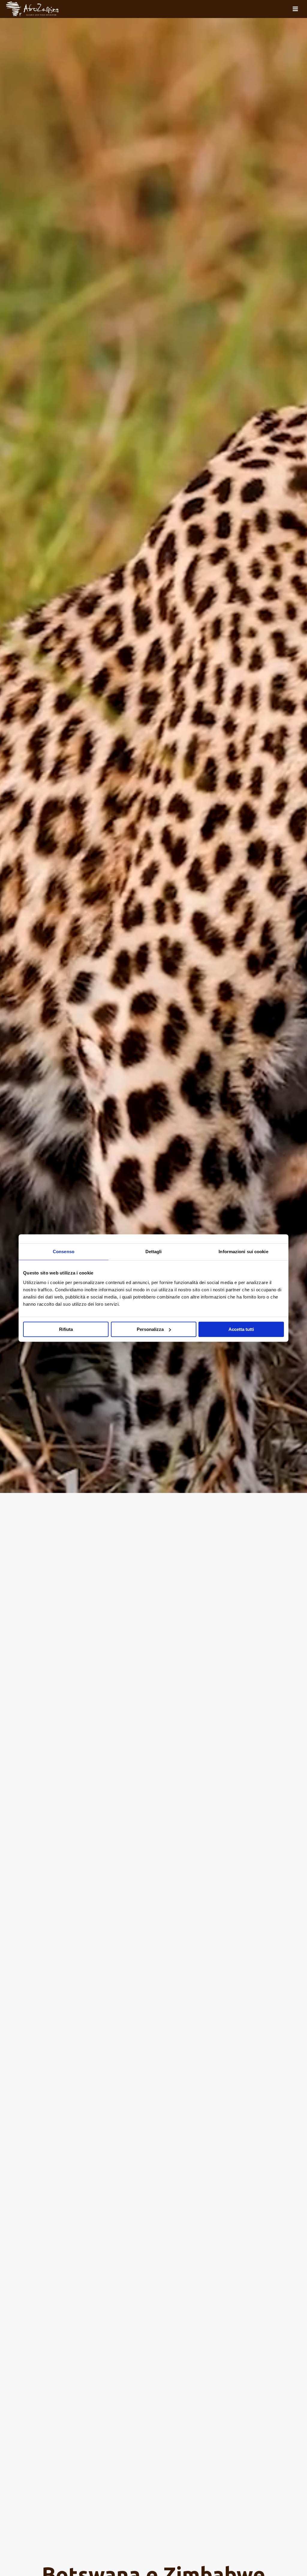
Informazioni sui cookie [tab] (243, 1252)
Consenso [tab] (64, 1252)
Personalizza (150, 1329)
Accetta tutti (241, 1329)
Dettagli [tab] (154, 1252)
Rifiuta (66, 1329)
